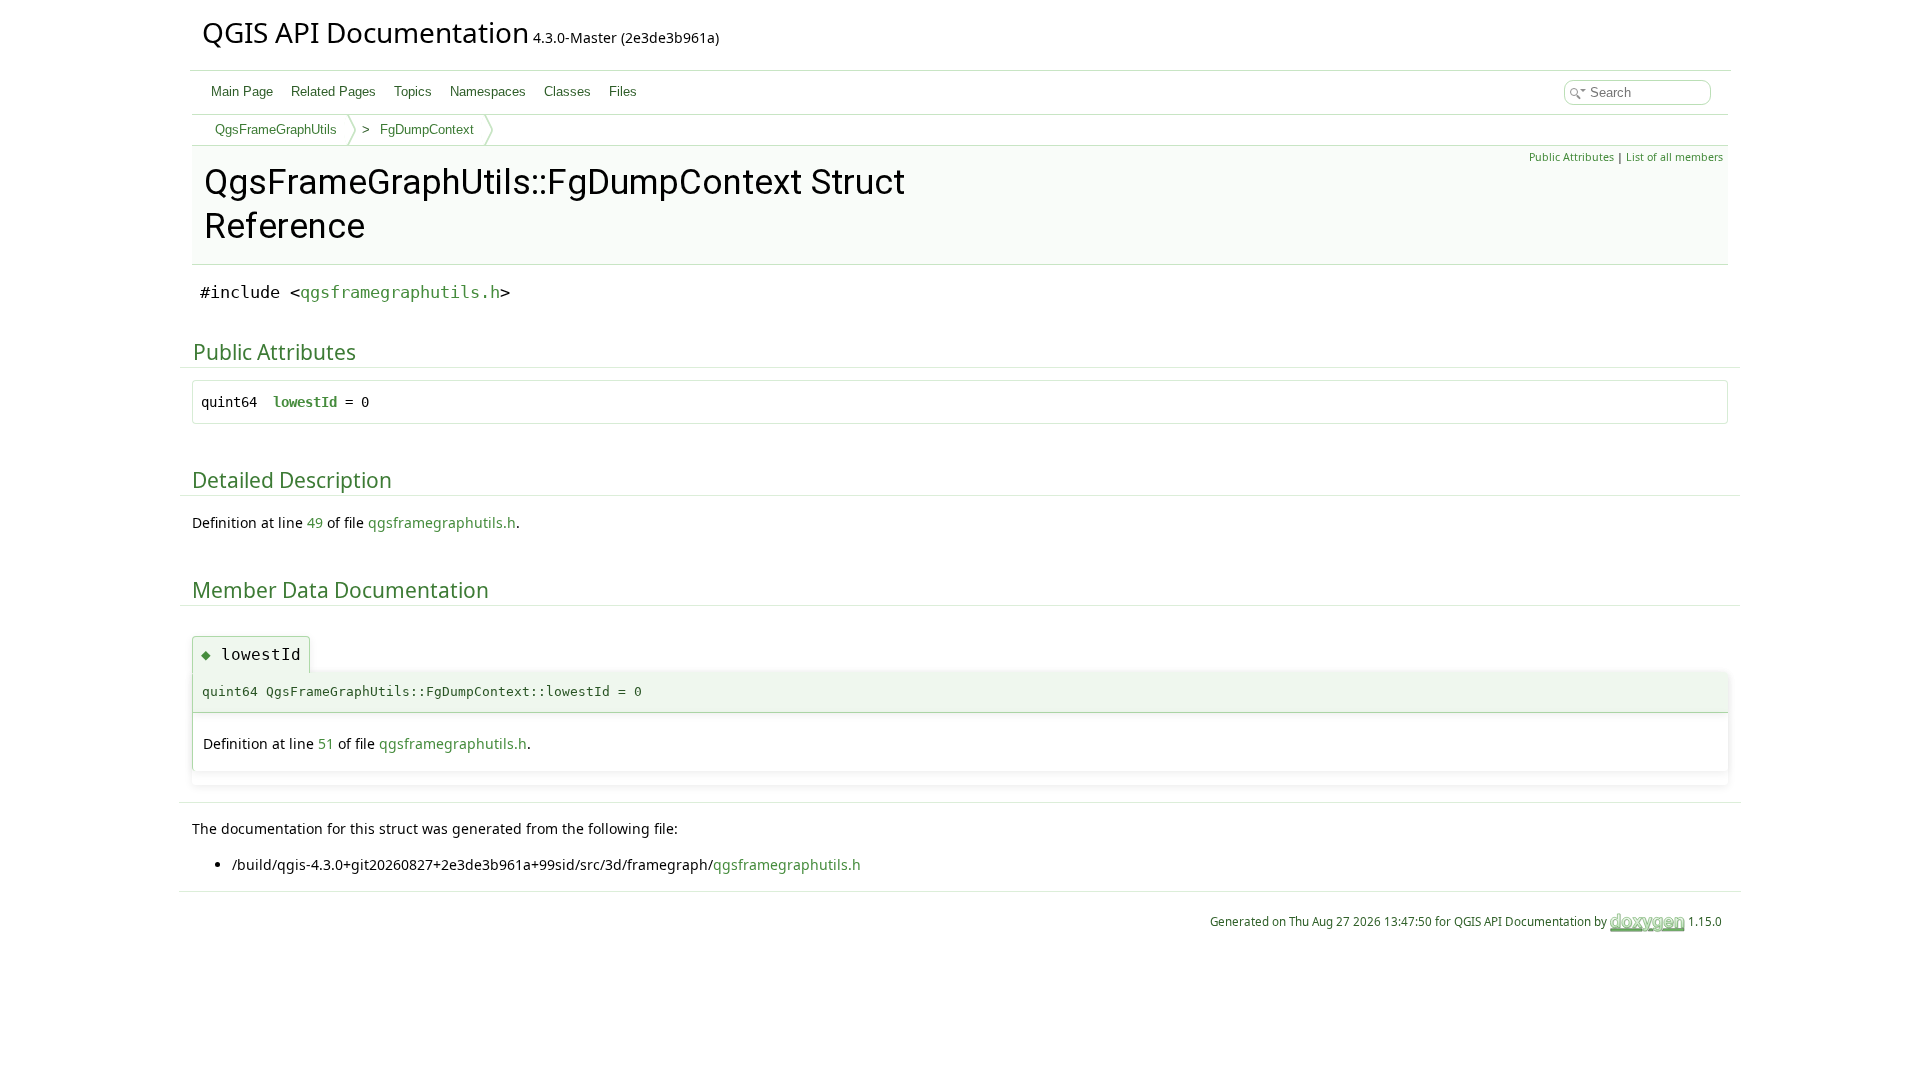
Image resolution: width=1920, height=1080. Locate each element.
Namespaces (488, 91)
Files (623, 91)
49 (315, 522)
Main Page (242, 91)
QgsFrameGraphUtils (276, 129)
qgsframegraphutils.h (400, 292)
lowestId (305, 402)
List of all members (1674, 157)
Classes (567, 91)
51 (326, 743)
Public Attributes (1571, 157)
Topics (413, 91)
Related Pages (333, 91)
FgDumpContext (427, 129)
